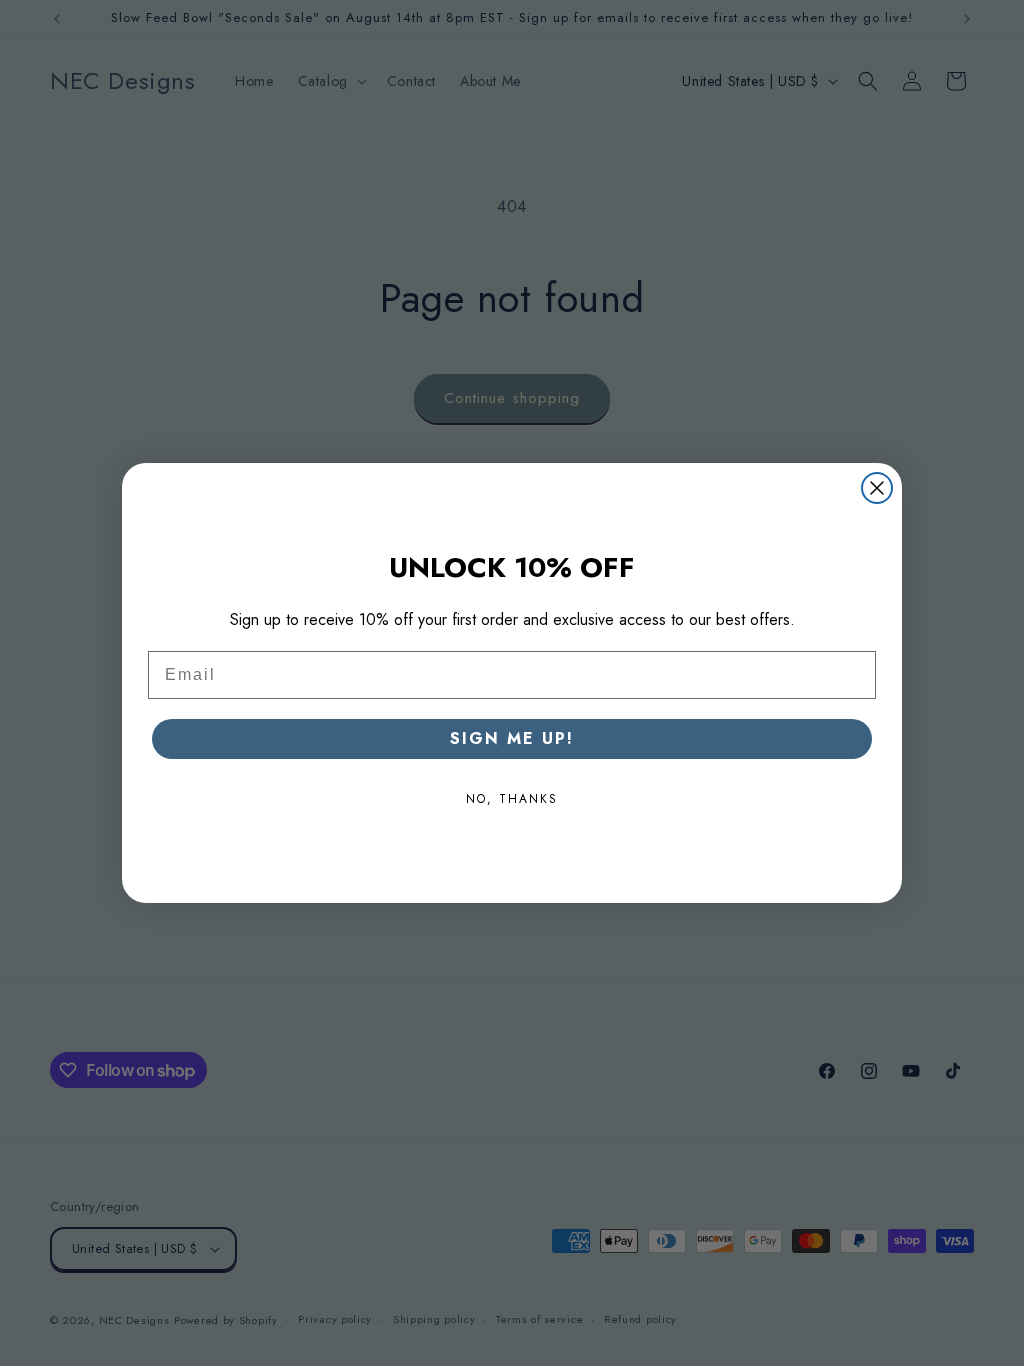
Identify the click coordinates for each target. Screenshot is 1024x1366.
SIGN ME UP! (512, 738)
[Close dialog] (877, 488)
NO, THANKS (512, 799)
